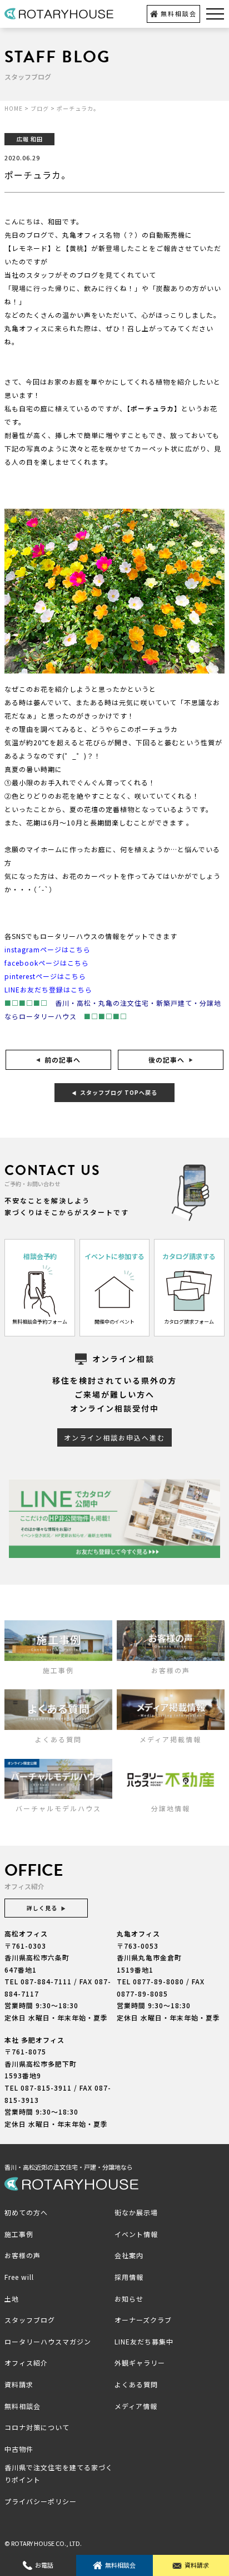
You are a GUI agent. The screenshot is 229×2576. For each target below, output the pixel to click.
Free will (19, 2277)
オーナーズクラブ (143, 2320)
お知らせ (129, 2299)
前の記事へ (63, 1060)
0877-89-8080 (158, 1981)
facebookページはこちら (47, 963)
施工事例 (19, 2234)
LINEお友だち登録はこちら (48, 989)
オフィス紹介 (26, 2363)
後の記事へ (166, 1060)
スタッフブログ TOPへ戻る (119, 1092)
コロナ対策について (37, 2427)
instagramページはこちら (48, 949)
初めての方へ (26, 2212)
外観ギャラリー (140, 2363)
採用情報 (129, 2277)
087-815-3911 (46, 2088)
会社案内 (129, 2255)
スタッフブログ (30, 2320)
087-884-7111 (46, 1981)
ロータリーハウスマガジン (48, 2341)
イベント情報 (136, 2234)
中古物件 (19, 2449)
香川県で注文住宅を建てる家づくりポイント (59, 2473)
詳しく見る (42, 1908)
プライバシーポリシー (41, 2501)
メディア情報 (136, 2406)
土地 (12, 2299)
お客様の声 (23, 2255)
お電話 (44, 2565)
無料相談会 (179, 13)
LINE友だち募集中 (144, 2341)
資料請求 (197, 2565)
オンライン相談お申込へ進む (114, 1437)
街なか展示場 (136, 2212)
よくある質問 (136, 2384)
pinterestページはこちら (45, 976)
